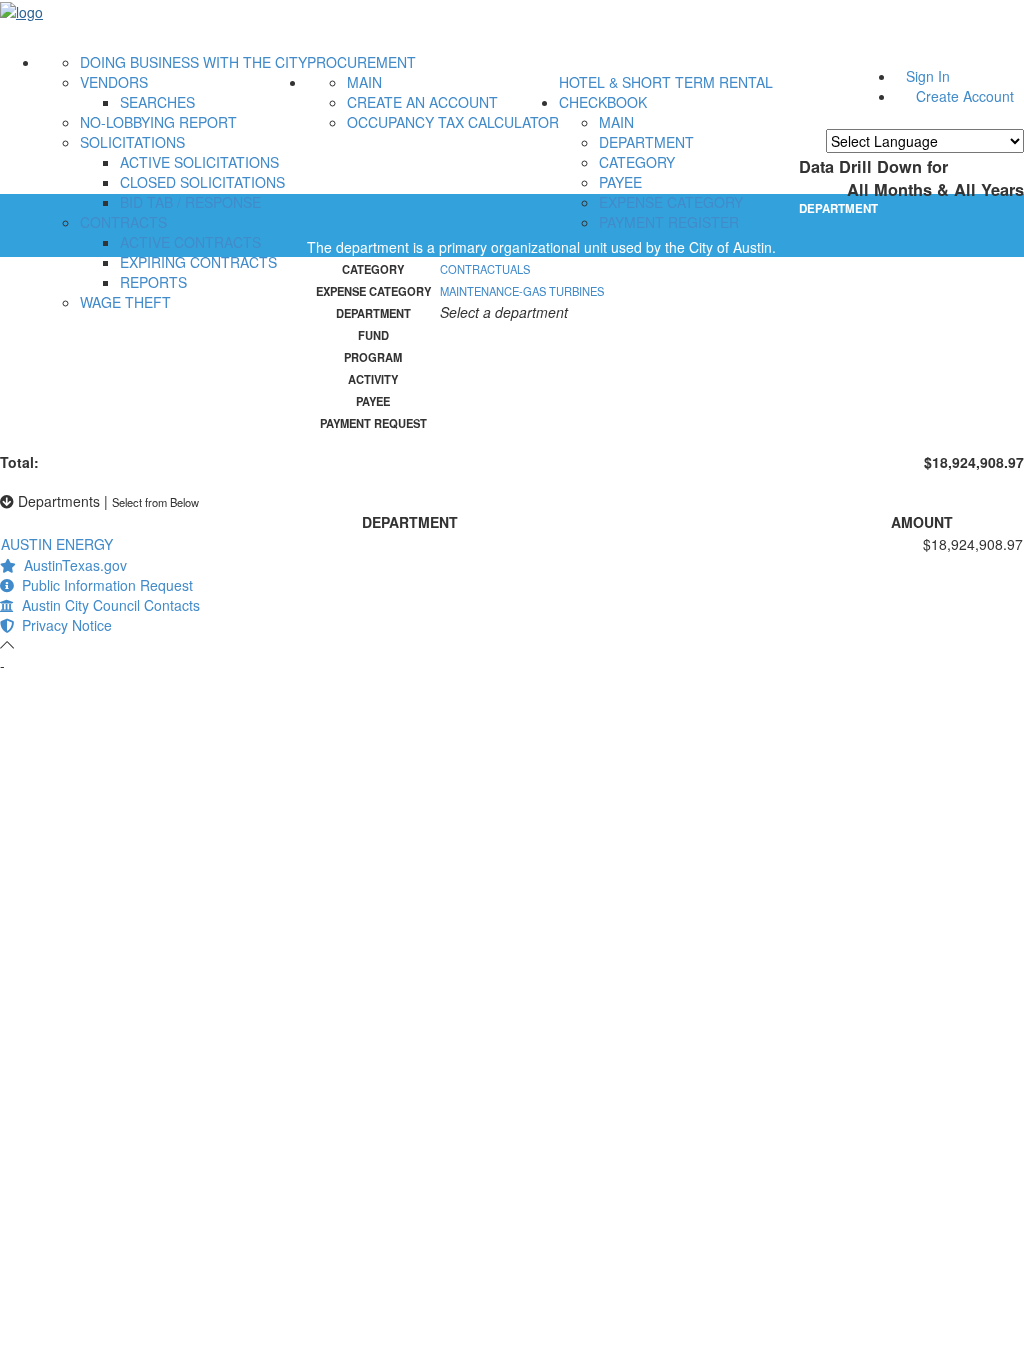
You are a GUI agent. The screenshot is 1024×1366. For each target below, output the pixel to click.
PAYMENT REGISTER (669, 222)
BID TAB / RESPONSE (190, 202)
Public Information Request (103, 585)
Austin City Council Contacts (107, 605)
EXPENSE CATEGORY (671, 202)
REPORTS (153, 282)
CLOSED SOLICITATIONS (202, 182)
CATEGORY (637, 162)
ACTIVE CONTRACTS (190, 242)
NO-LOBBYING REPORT (158, 122)
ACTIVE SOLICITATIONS (199, 162)
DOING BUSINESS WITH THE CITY (193, 62)
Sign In (928, 76)
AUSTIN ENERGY (57, 544)
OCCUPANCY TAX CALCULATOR (453, 122)
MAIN (364, 82)
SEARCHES (157, 102)
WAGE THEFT (125, 302)
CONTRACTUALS (485, 269)
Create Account (965, 96)
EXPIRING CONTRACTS (198, 262)
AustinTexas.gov (71, 565)
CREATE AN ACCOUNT (422, 102)
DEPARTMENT (646, 142)
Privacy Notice (63, 625)
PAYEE (620, 182)
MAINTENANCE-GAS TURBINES (522, 291)
